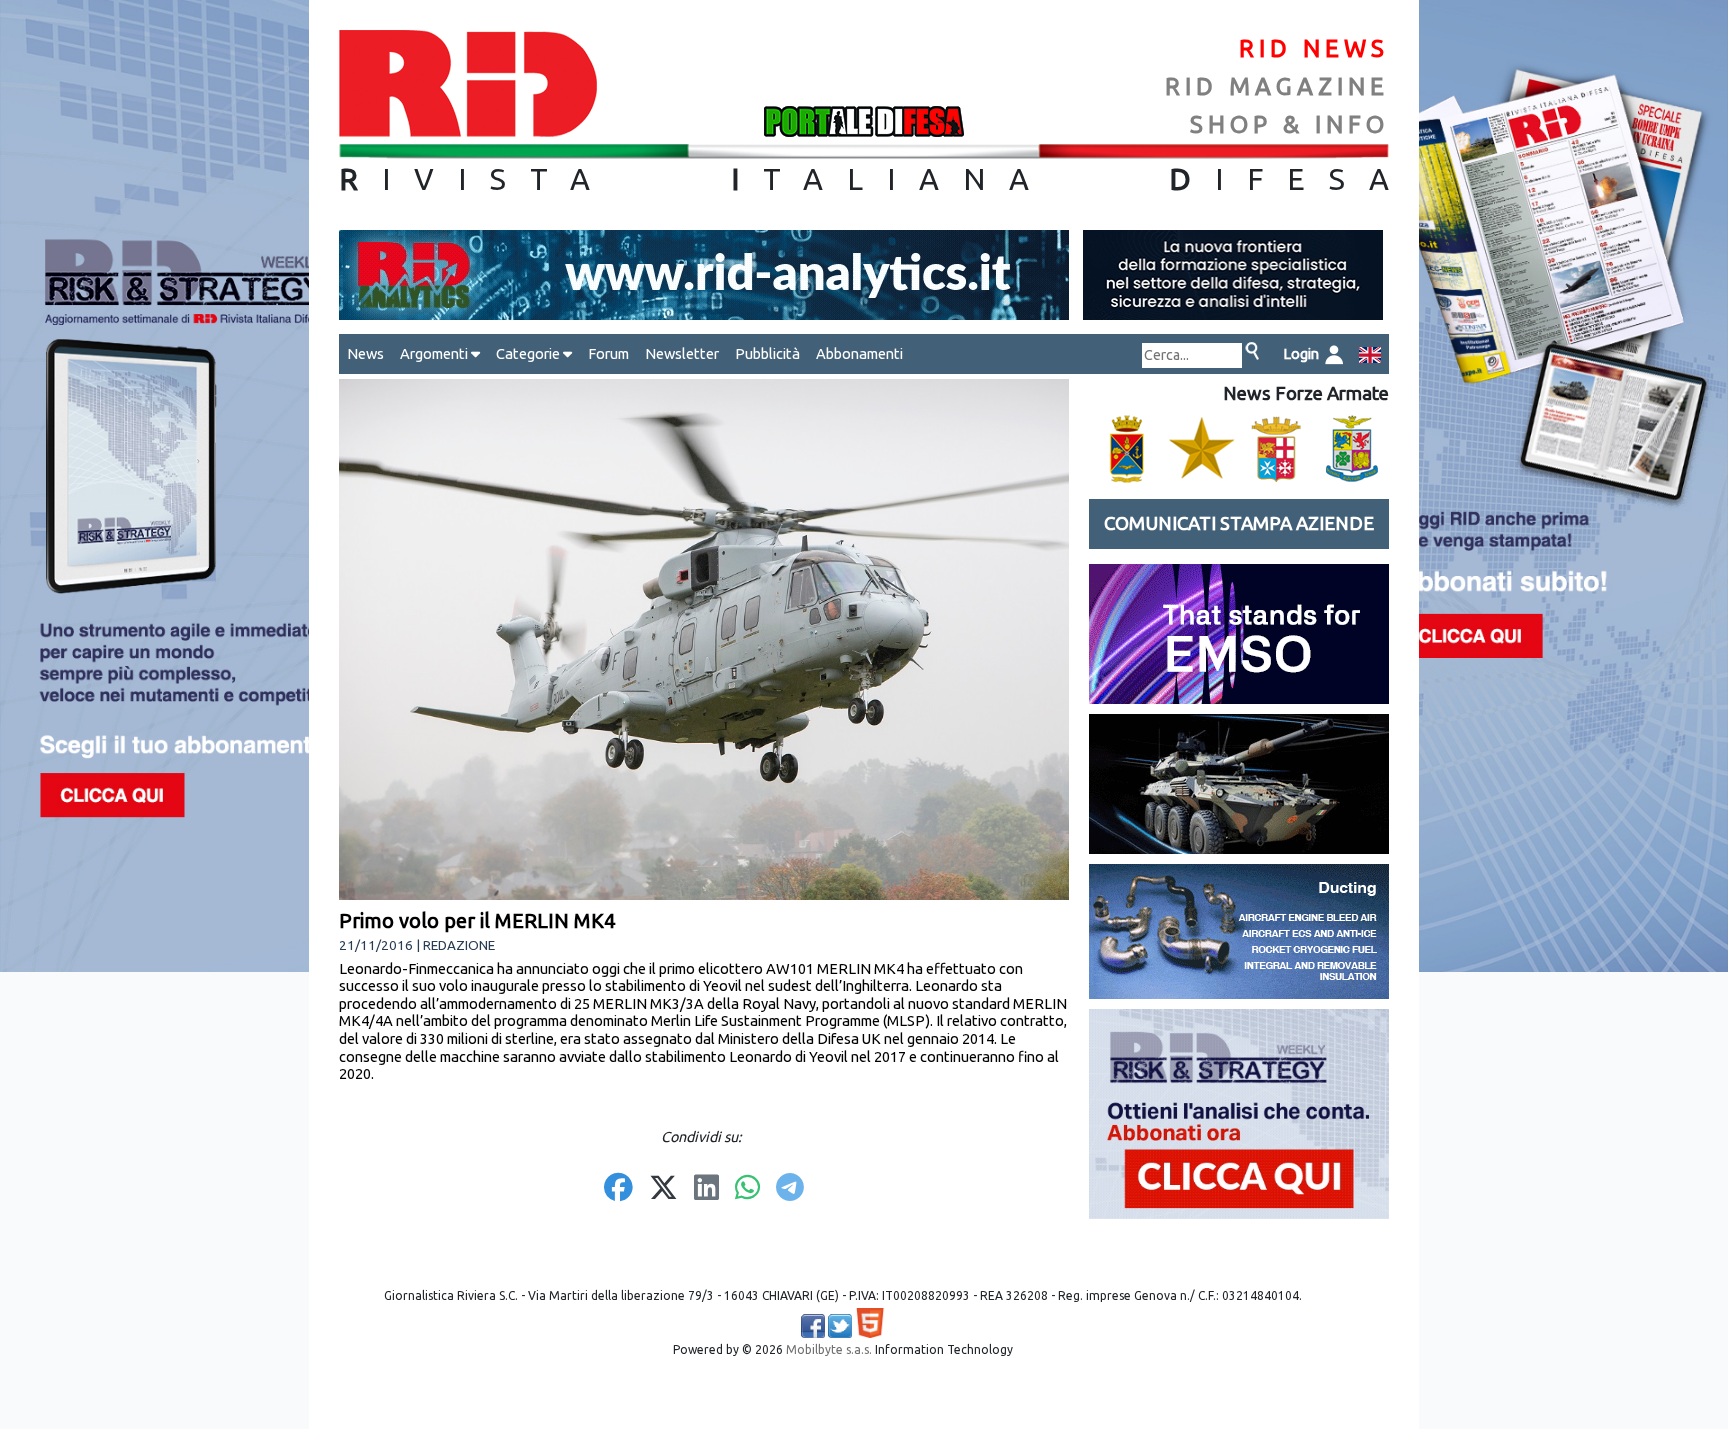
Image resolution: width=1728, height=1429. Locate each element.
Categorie (529, 353)
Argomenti (435, 353)
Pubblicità (767, 353)
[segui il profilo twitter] (840, 1326)
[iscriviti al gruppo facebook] (813, 1326)
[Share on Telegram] (790, 1189)
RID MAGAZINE (1277, 86)
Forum (608, 353)
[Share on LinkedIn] (706, 1189)
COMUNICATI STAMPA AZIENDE (1239, 523)
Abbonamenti (859, 353)
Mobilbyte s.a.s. (829, 1349)
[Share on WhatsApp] (747, 1189)
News (365, 353)
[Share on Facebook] (618, 1189)
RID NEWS (1314, 48)
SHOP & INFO (1289, 124)
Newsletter (682, 353)
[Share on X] (663, 1189)
